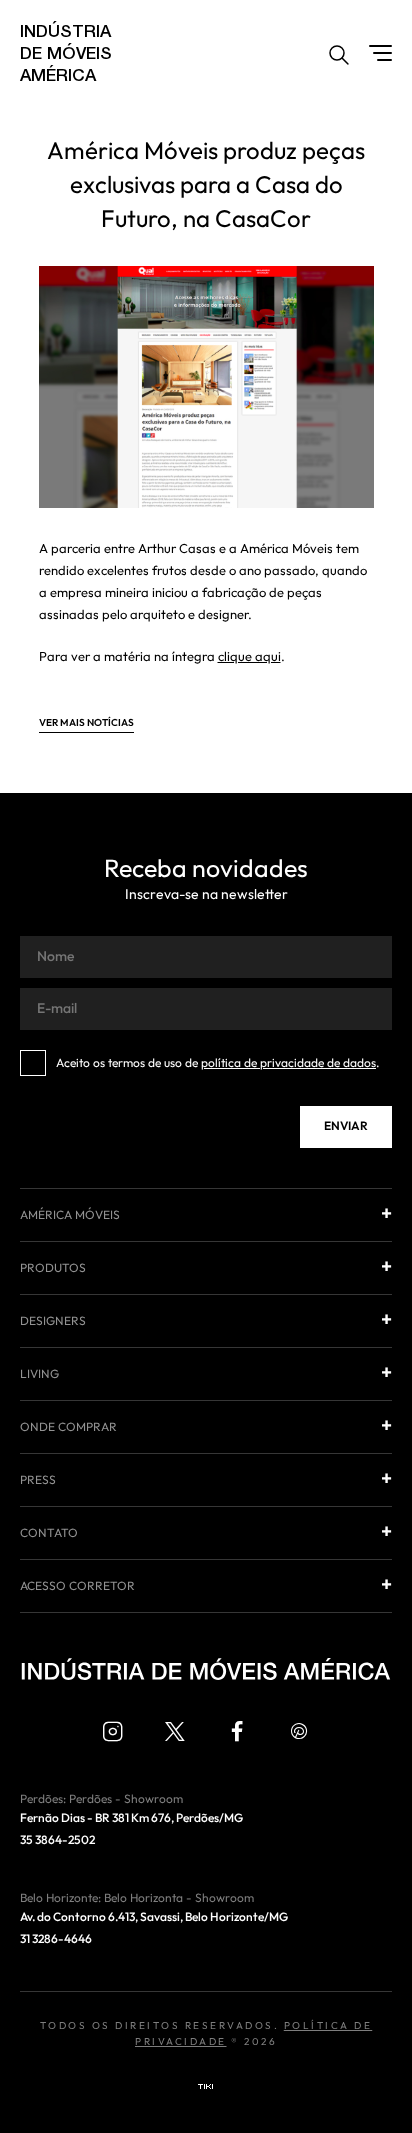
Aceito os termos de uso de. (217, 1063)
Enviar (346, 1126)
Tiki (206, 2087)
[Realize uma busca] (339, 57)
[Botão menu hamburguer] (380, 53)
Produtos (53, 1268)
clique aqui (249, 656)
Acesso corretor (77, 1586)
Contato (49, 1533)
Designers (53, 1321)
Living (39, 1374)
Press (38, 1480)
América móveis (70, 1215)
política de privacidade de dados (288, 1063)
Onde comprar (68, 1427)
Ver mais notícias (86, 724)
